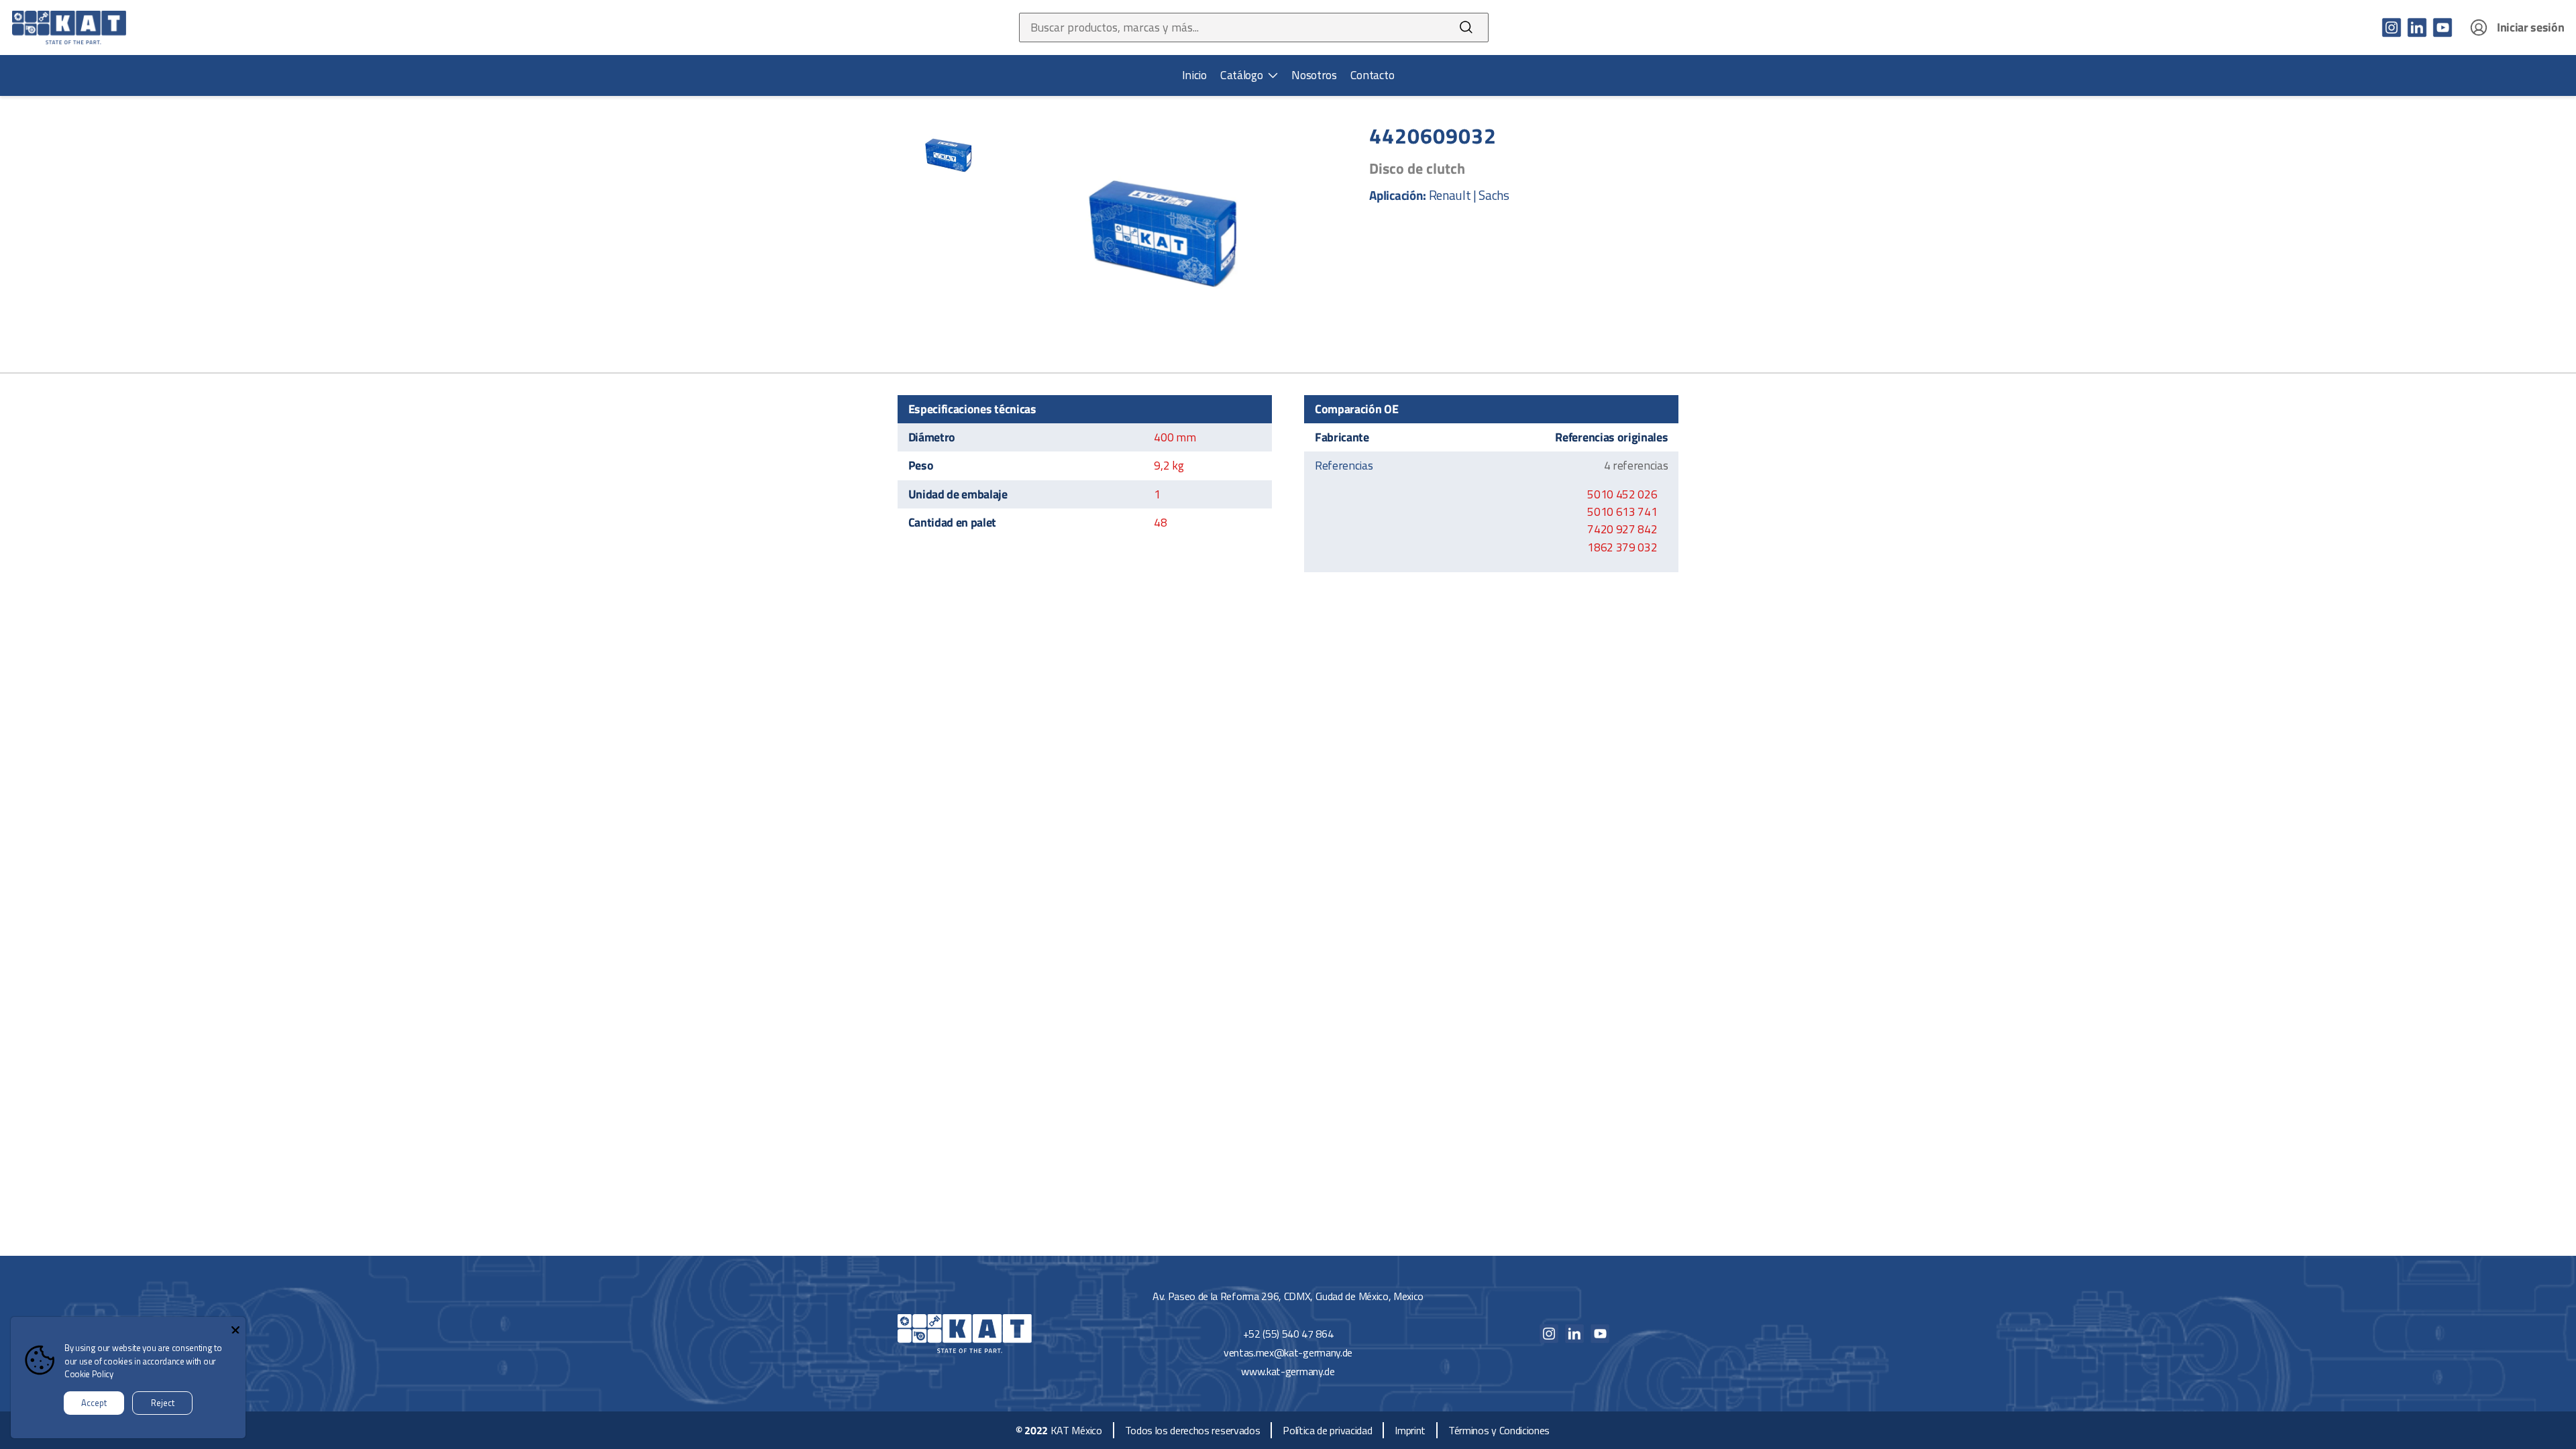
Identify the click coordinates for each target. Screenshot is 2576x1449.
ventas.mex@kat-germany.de (1288, 1352)
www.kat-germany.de (1288, 1371)
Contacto (1372, 75)
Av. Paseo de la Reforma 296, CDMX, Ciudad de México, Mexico (1288, 1296)
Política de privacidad (1327, 1430)
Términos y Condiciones (1499, 1430)
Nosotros (1314, 75)
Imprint (1410, 1430)
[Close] (235, 1327)
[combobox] (1232, 28)
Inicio (1194, 75)
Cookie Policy (89, 1374)
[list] (1249, 75)
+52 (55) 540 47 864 (1288, 1334)
